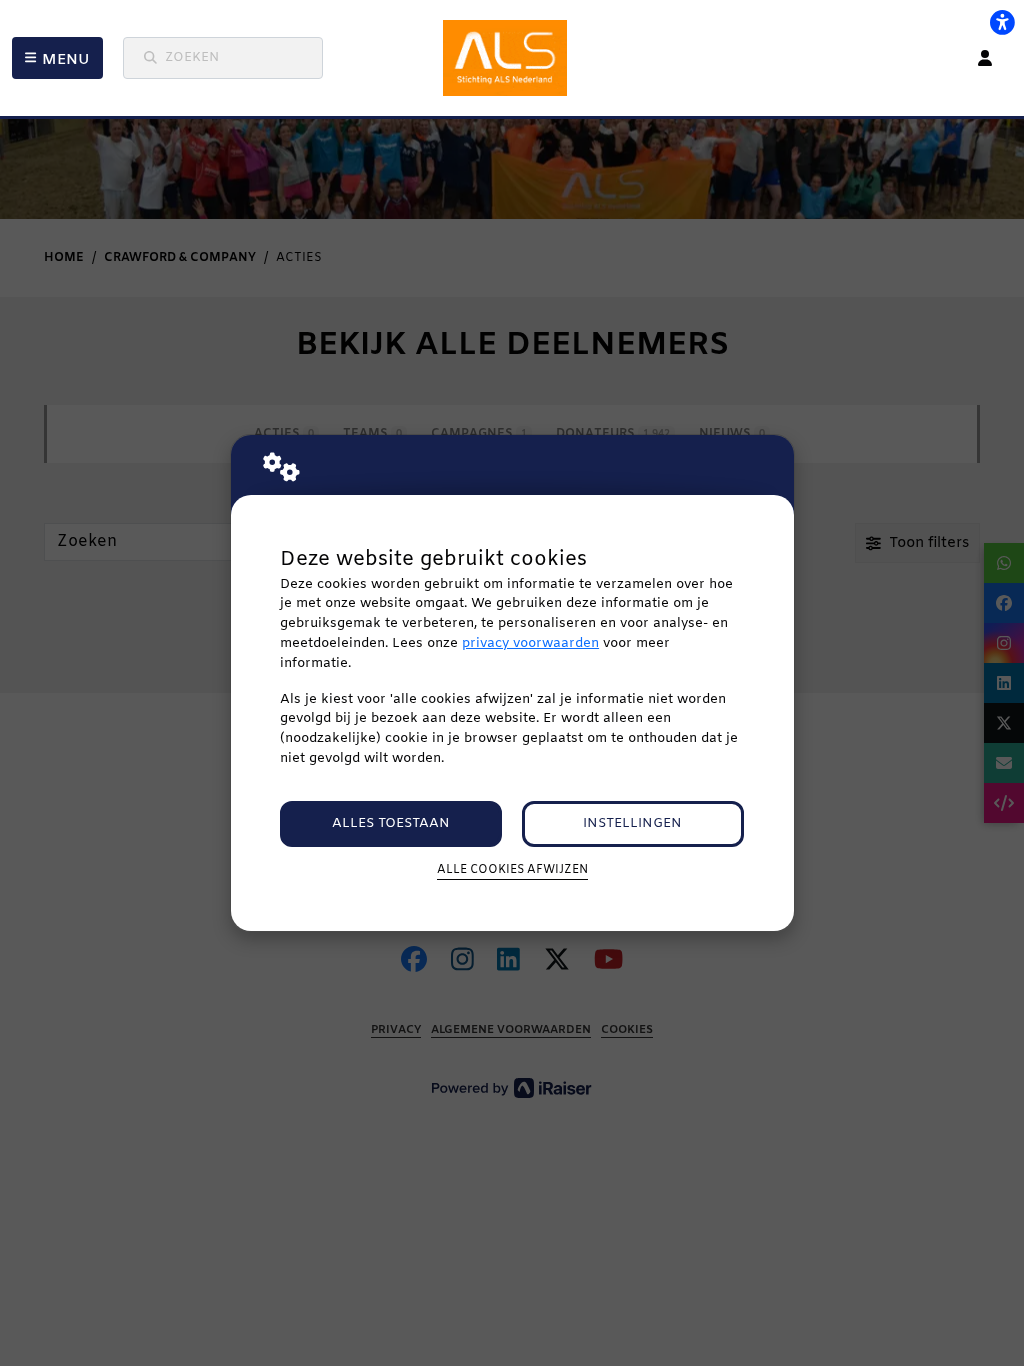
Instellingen (632, 823)
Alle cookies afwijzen (512, 870)
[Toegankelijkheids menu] (1002, 22)
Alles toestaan (391, 823)
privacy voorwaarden (530, 643)
